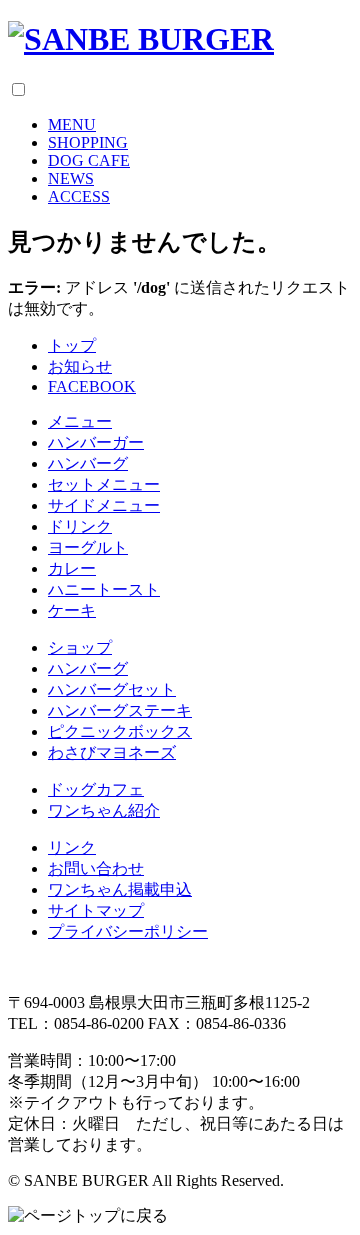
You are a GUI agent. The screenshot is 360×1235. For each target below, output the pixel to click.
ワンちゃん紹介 (104, 810)
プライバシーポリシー (128, 931)
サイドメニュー (104, 505)
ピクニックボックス (120, 731)
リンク (72, 847)
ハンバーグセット (112, 689)
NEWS (71, 178)
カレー (72, 568)
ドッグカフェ (96, 789)
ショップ (80, 647)
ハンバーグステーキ (120, 710)
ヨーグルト (88, 547)
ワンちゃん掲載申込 (120, 889)
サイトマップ (96, 910)
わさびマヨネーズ (112, 752)
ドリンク (80, 526)
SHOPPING (88, 142)
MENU (72, 124)
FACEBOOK (92, 386)
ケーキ (72, 610)
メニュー (80, 421)
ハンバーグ (88, 463)
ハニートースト (104, 589)
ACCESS (79, 196)
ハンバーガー (96, 442)
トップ (72, 345)
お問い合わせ (96, 868)
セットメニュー (104, 484)
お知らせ (80, 366)
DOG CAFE (89, 160)
